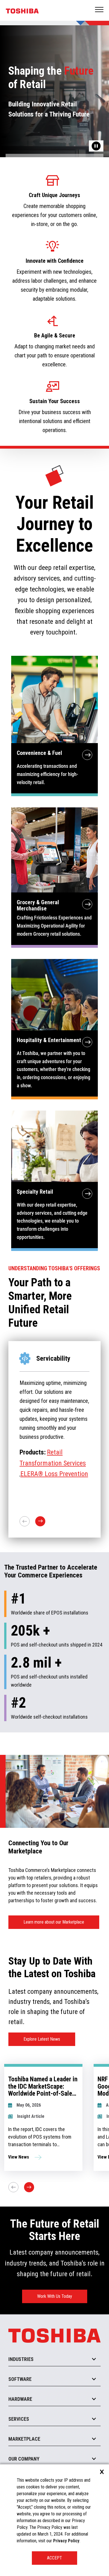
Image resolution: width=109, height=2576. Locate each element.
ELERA (69, 1461)
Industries (21, 2359)
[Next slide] (29, 2187)
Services (19, 2419)
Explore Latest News (42, 2039)
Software (20, 2379)
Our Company (24, 2459)
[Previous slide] (13, 2187)
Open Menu (99, 10)
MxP (53, 1461)
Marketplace (24, 2439)
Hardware (20, 2399)
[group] (43, 2117)
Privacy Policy (66, 2541)
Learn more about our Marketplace (54, 1922)
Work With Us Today (55, 2296)
